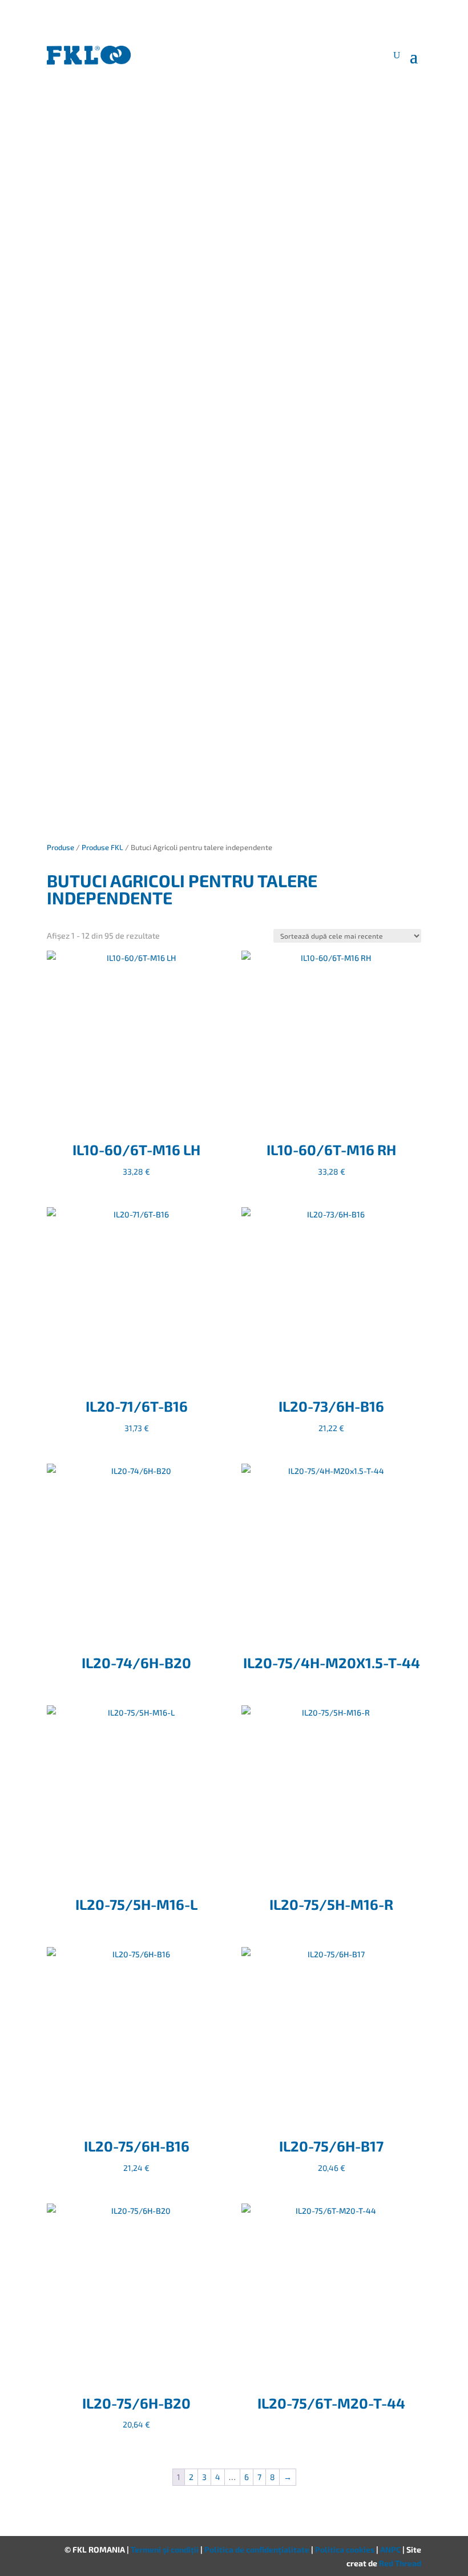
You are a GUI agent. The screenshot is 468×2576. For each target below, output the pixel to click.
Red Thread (400, 2563)
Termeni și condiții (166, 2549)
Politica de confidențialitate (258, 2549)
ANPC (391, 2549)
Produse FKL (102, 847)
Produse (60, 847)
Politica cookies (346, 2549)
